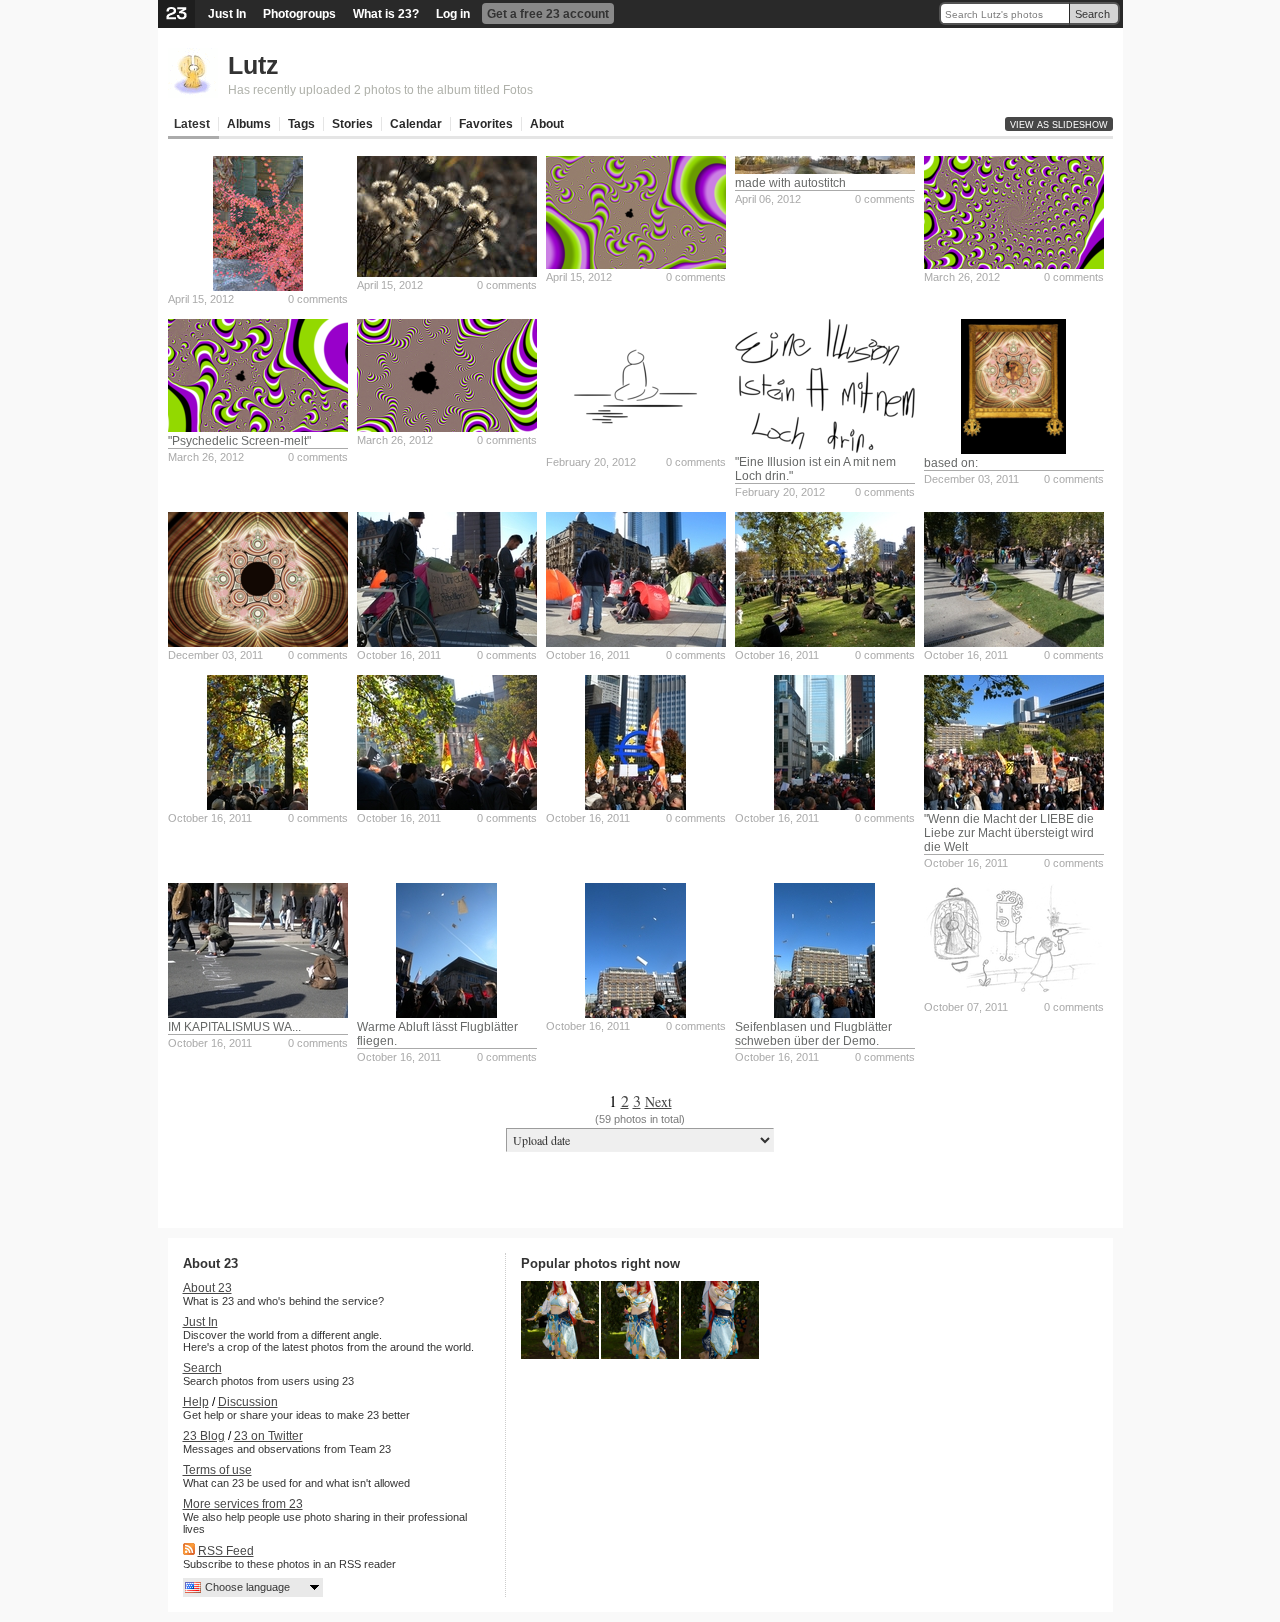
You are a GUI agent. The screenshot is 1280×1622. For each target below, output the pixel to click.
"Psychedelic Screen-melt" (239, 441)
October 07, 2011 (966, 1007)
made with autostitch (790, 183)
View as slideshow (1059, 125)
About (547, 124)
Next (658, 1101)
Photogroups (299, 14)
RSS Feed (226, 1551)
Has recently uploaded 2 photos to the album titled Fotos (380, 90)
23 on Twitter (268, 1436)
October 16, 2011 (399, 655)
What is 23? (386, 14)
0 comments (318, 299)
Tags (301, 124)
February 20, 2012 (591, 462)
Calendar (416, 124)
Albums (249, 124)
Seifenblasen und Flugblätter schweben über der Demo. (813, 1034)
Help (196, 1402)
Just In (227, 14)
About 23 (207, 1288)
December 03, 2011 (971, 479)
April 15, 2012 (201, 299)
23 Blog (204, 1436)
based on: (951, 463)
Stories (352, 124)
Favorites (486, 124)
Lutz (253, 65)
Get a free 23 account (548, 14)
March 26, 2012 (962, 277)
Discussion (248, 1402)
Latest (192, 124)
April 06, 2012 (768, 199)
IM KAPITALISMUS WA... (234, 1027)
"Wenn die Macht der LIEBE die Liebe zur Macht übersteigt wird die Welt (1009, 833)
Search (1092, 14)
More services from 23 (243, 1504)
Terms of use (217, 1470)
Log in (453, 14)
